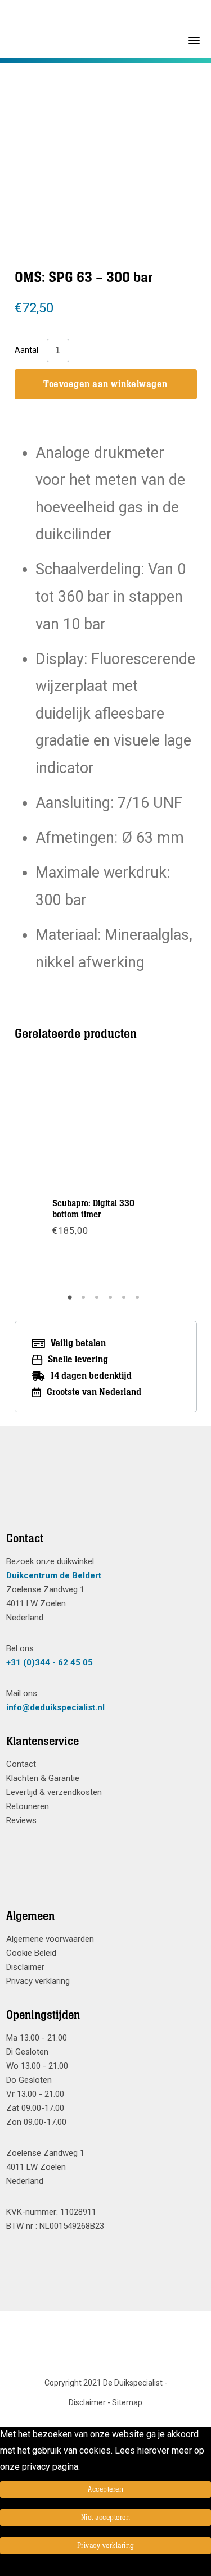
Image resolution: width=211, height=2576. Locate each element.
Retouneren (28, 1806)
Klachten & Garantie (43, 1778)
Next (160, 1175)
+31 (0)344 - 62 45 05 (50, 1662)
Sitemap (127, 2402)
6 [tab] (139, 1301)
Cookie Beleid (31, 1953)
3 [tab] (98, 1301)
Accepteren (105, 2489)
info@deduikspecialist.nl (55, 1707)
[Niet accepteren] (3, 2568)
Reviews (21, 1820)
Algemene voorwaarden (50, 1939)
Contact (21, 1764)
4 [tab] (112, 1301)
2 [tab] (85, 1301)
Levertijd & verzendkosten (54, 1792)
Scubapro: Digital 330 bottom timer (93, 1209)
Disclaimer (25, 1967)
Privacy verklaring (38, 1981)
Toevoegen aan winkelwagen (105, 384)
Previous (50, 1175)
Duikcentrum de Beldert (54, 1575)
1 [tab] (71, 1301)
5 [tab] (125, 1301)
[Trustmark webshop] (102, 1493)
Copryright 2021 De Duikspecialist (104, 2383)
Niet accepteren (106, 2518)
